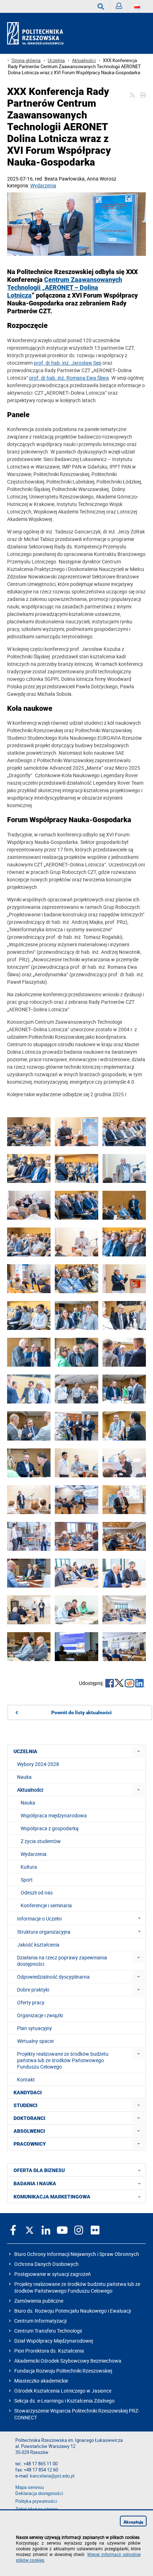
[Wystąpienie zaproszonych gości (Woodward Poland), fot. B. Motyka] (29, 1279)
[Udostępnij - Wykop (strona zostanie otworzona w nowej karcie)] (130, 1684)
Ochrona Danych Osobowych (46, 2264)
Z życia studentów (41, 1841)
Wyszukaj (101, 6)
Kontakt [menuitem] (26, 2079)
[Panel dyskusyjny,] (76, 1500)
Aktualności (84, 60)
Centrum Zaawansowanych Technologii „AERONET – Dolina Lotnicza (65, 288)
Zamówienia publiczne (39, 2301)
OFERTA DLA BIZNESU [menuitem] (39, 2170)
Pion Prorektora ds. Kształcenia (49, 2351)
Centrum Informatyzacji (40, 2321)
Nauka (28, 1803)
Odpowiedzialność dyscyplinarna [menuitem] (53, 1977)
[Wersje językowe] (137, 6)
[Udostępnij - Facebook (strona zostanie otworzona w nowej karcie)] (110, 1684)
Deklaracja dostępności (39, 2493)
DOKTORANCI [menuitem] (29, 2118)
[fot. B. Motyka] (76, 1132)
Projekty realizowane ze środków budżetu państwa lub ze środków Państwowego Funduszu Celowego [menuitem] (63, 2060)
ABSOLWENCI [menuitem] (29, 2131)
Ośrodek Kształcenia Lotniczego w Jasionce (63, 2391)
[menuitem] (139, 1751)
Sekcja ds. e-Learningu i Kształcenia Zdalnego (64, 2401)
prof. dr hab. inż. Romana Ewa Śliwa (69, 378)
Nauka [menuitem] (24, 1777)
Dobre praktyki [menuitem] (33, 1990)
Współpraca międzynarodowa (54, 1815)
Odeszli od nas (37, 1892)
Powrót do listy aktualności (81, 1712)
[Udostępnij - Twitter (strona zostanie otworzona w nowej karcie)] (119, 1684)
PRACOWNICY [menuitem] (30, 2144)
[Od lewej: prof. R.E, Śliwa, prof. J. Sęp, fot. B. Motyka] (76, 225)
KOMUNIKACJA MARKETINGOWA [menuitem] (52, 2197)
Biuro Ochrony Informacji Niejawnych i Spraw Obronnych (77, 2254)
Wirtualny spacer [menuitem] (36, 2041)
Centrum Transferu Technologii (48, 2331)
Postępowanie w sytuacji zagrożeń (52, 2274)
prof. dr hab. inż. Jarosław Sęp (68, 363)
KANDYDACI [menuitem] (28, 2092)
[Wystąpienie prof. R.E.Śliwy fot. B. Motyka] (29, 1206)
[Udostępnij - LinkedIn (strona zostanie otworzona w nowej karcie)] (140, 1684)
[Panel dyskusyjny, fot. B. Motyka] (29, 1500)
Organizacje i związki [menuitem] (40, 2015)
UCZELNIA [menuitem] (25, 1751)
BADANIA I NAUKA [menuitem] (35, 2183)
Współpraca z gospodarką (50, 1828)
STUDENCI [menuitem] (25, 2105)
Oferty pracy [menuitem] (31, 2002)
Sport (27, 1880)
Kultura (29, 1867)
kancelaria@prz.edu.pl (52, 2476)
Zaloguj (119, 6)
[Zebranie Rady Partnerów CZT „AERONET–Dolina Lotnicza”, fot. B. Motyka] (76, 1537)
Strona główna (26, 60)
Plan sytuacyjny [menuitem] (35, 2028)
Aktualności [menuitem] (30, 1790)
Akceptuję (133, 2522)
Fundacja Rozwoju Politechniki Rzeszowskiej (63, 2371)
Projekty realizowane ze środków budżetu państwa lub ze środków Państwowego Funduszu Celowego (77, 2287)
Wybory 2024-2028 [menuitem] (38, 1764)
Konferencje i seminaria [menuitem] (46, 1905)
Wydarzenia (43, 185)
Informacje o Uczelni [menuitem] (39, 1919)
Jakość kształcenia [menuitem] (38, 1945)
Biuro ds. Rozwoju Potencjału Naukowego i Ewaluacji (73, 2311)
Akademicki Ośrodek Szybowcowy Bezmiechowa (68, 2361)
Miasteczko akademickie (41, 2381)
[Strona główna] (38, 34)
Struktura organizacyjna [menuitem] (44, 1932)
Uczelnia (56, 60)
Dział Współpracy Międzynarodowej (54, 2341)
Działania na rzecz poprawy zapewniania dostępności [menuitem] (62, 1961)
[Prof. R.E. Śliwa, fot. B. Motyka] (124, 1463)
